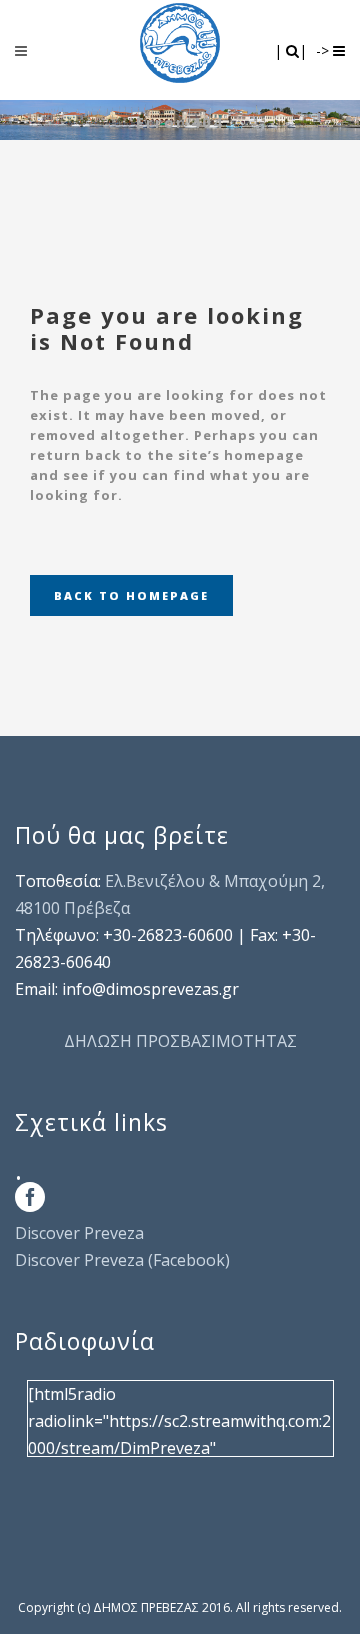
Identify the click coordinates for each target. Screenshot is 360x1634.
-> (324, 50)
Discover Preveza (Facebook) (122, 1260)
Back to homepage (131, 595)
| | (292, 50)
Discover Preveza (79, 1233)
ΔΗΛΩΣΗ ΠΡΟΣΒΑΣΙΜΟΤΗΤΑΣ (180, 1041)
